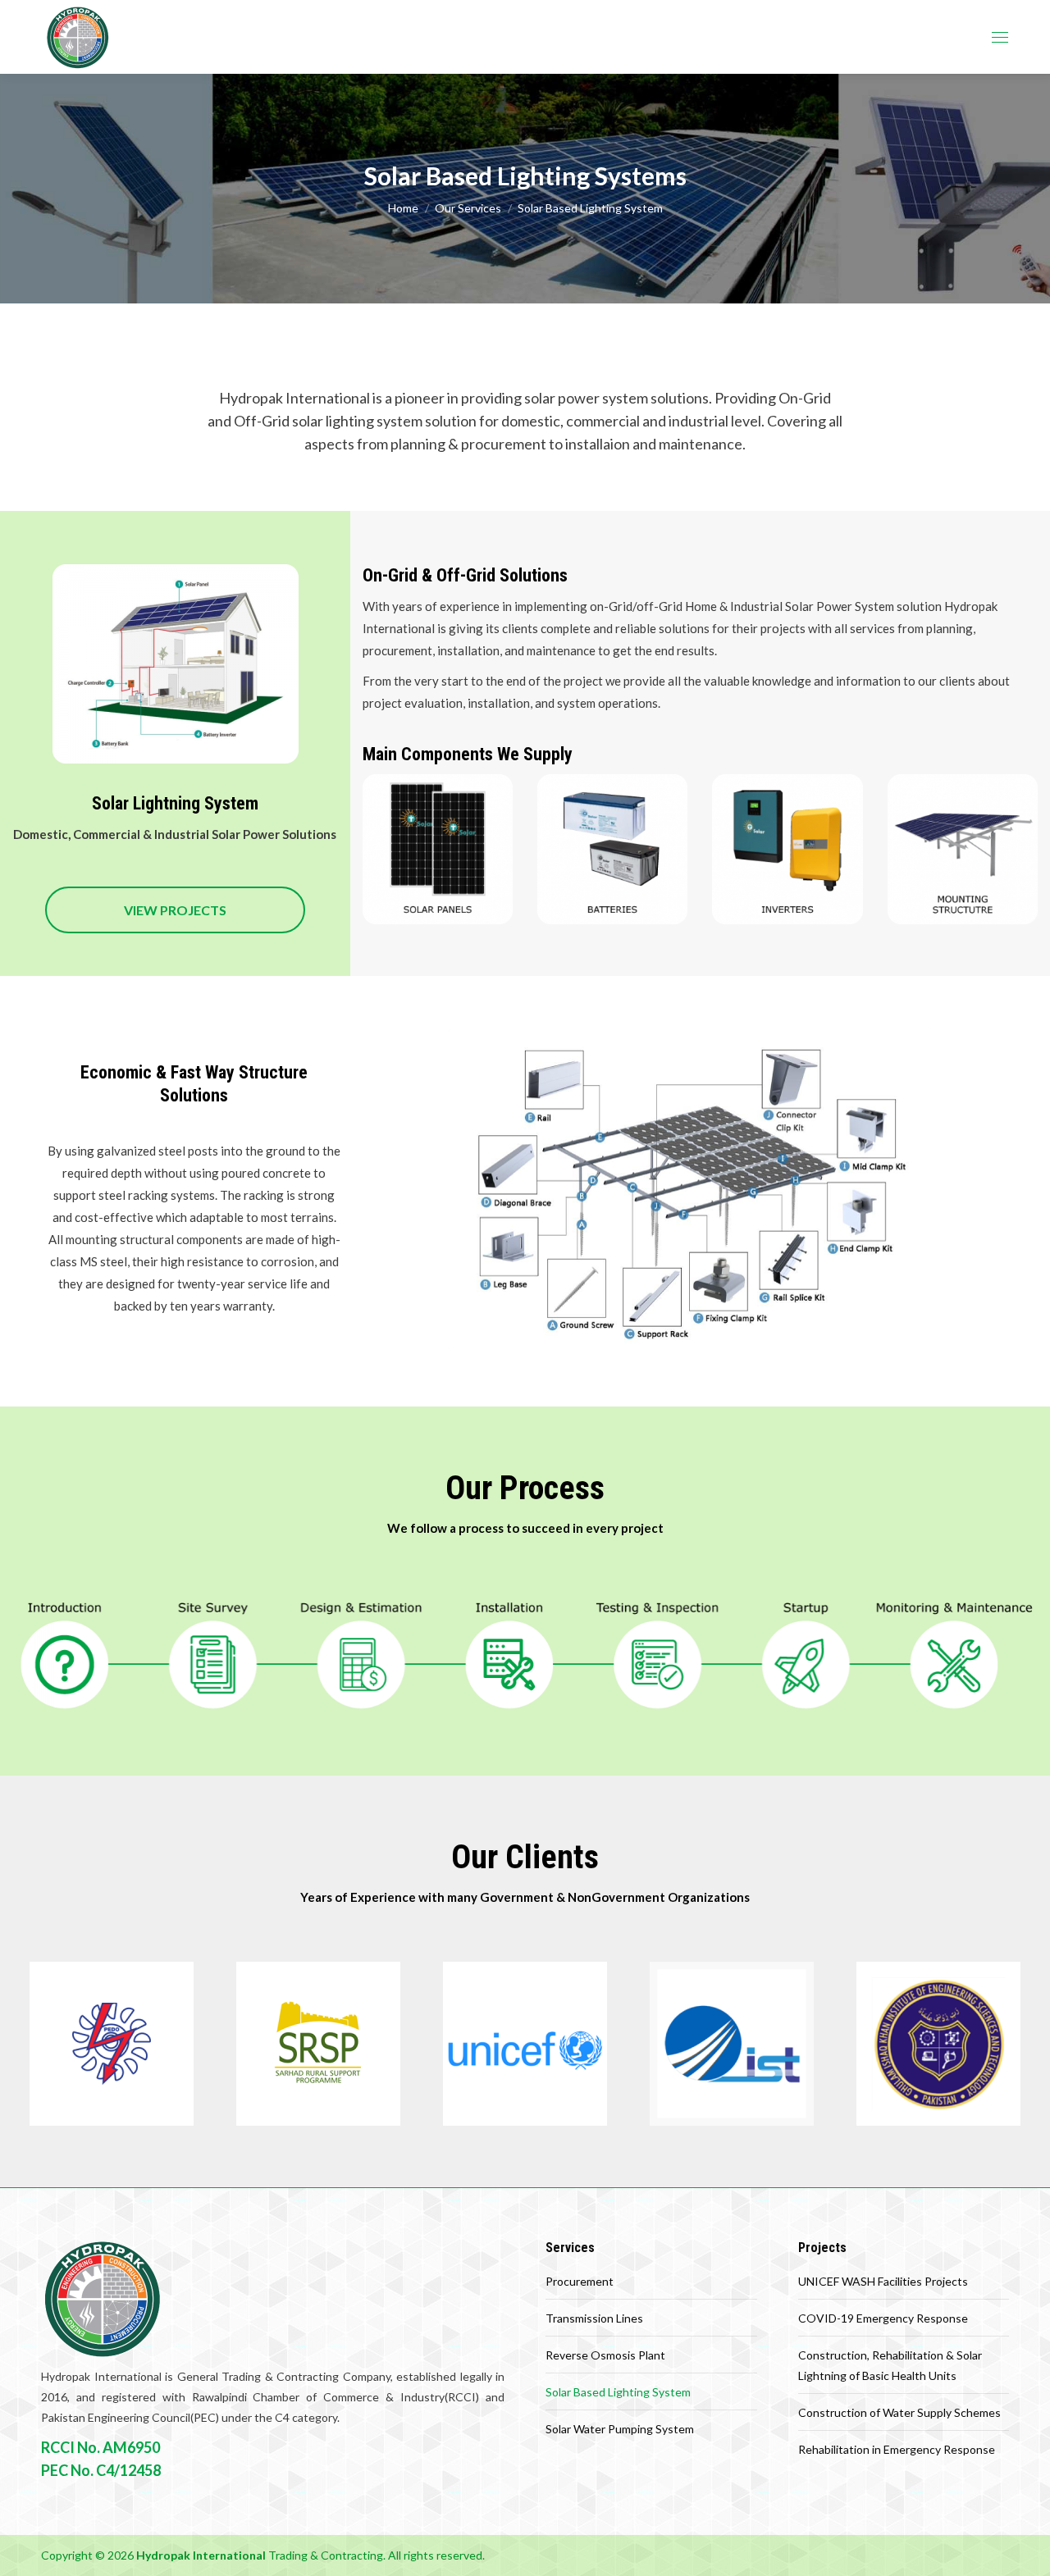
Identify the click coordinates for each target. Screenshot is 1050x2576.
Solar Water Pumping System (620, 2429)
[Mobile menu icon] (1000, 37)
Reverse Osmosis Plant (605, 2355)
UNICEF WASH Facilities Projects (883, 2281)
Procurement (580, 2281)
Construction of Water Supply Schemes (899, 2412)
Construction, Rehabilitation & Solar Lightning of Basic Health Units (890, 2365)
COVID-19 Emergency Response (883, 2318)
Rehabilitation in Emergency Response (897, 2449)
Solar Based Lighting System (618, 2392)
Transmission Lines (594, 2318)
